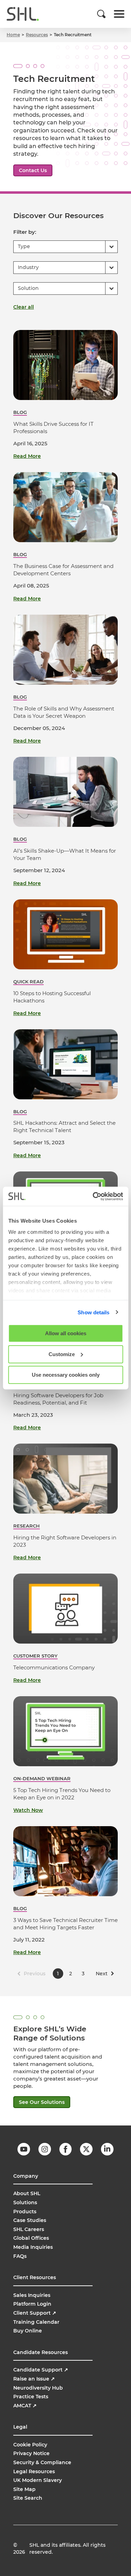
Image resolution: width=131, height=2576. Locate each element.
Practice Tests (31, 2397)
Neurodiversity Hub (38, 2388)
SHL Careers (29, 2229)
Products (25, 2212)
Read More (27, 456)
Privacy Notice (31, 2453)
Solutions (25, 2202)
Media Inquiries (33, 2247)
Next (102, 1974)
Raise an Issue (34, 2379)
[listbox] (65, 247)
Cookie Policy (30, 2445)
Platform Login (32, 2304)
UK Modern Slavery (38, 2480)
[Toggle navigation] (119, 14)
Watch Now (28, 1810)
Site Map (24, 2489)
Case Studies (30, 2220)
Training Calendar (36, 2322)
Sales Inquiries (32, 2295)
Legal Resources (34, 2471)
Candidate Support (41, 2370)
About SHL (27, 2193)
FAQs (20, 2256)
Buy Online (28, 2331)
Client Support (35, 2313)
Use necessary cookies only (66, 1375)
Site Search (28, 2498)
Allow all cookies (66, 1333)
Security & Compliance (42, 2462)
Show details (93, 1312)
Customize (62, 1354)
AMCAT (25, 2406)
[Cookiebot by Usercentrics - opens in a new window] (93, 1196)
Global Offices (31, 2238)
